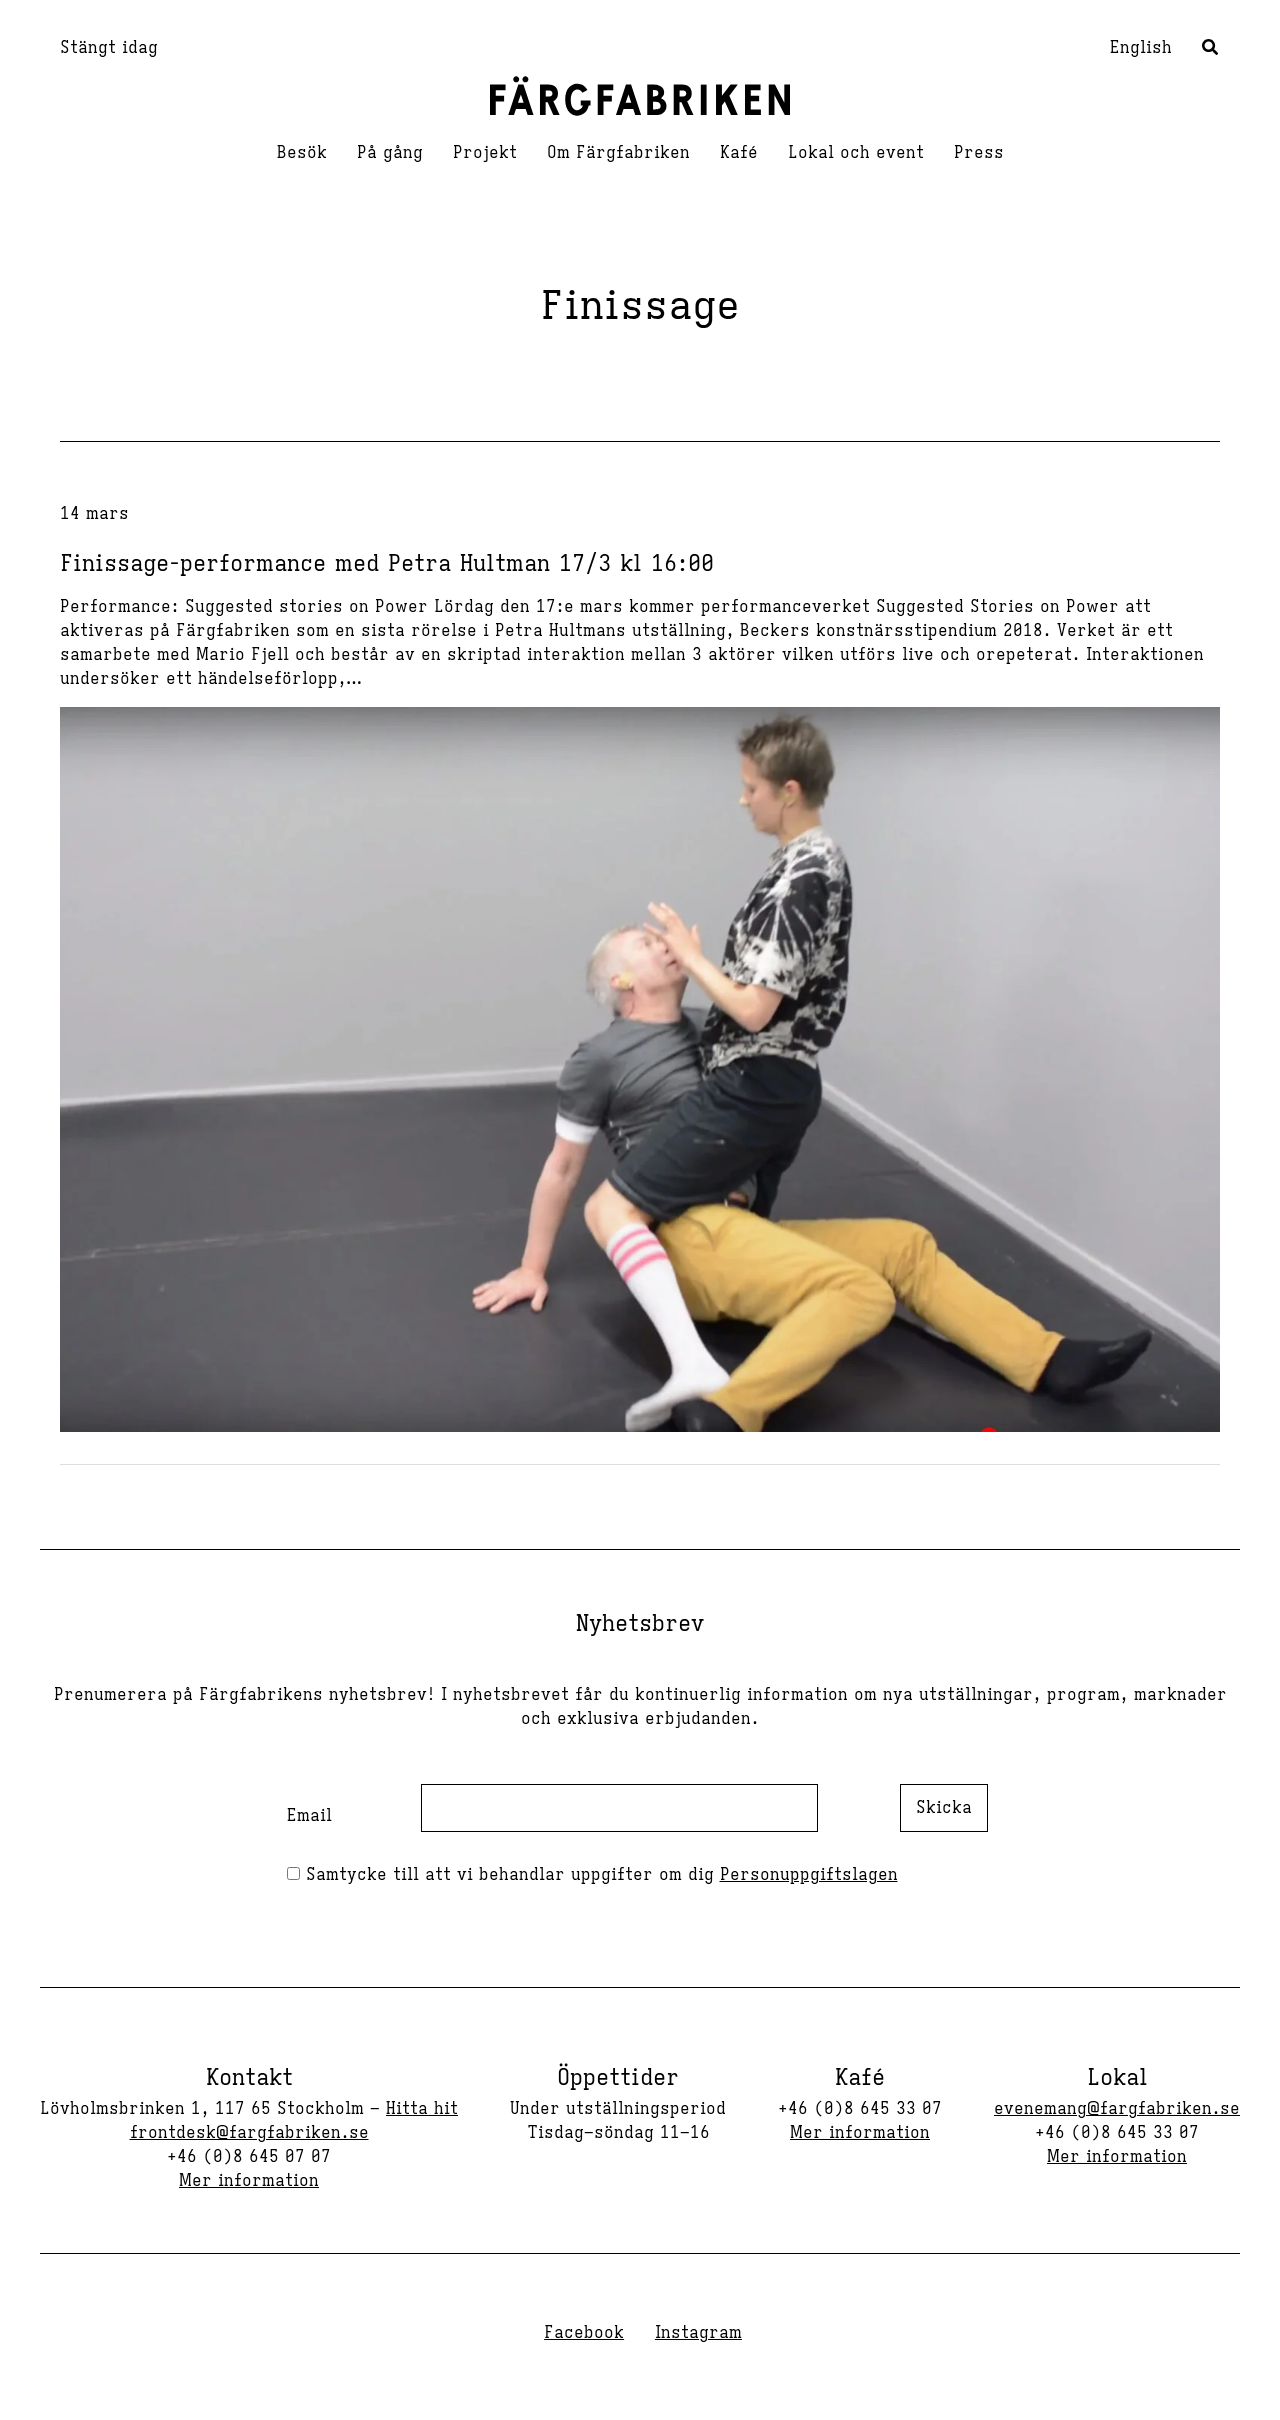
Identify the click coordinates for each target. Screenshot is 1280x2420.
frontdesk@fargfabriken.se (249, 2133)
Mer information (249, 2181)
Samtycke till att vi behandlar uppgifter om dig (599, 1875)
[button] (1211, 50)
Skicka (944, 1808)
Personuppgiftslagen (809, 1875)
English (1141, 48)
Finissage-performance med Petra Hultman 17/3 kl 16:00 (387, 563)
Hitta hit (422, 2109)
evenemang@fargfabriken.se (1117, 2109)
